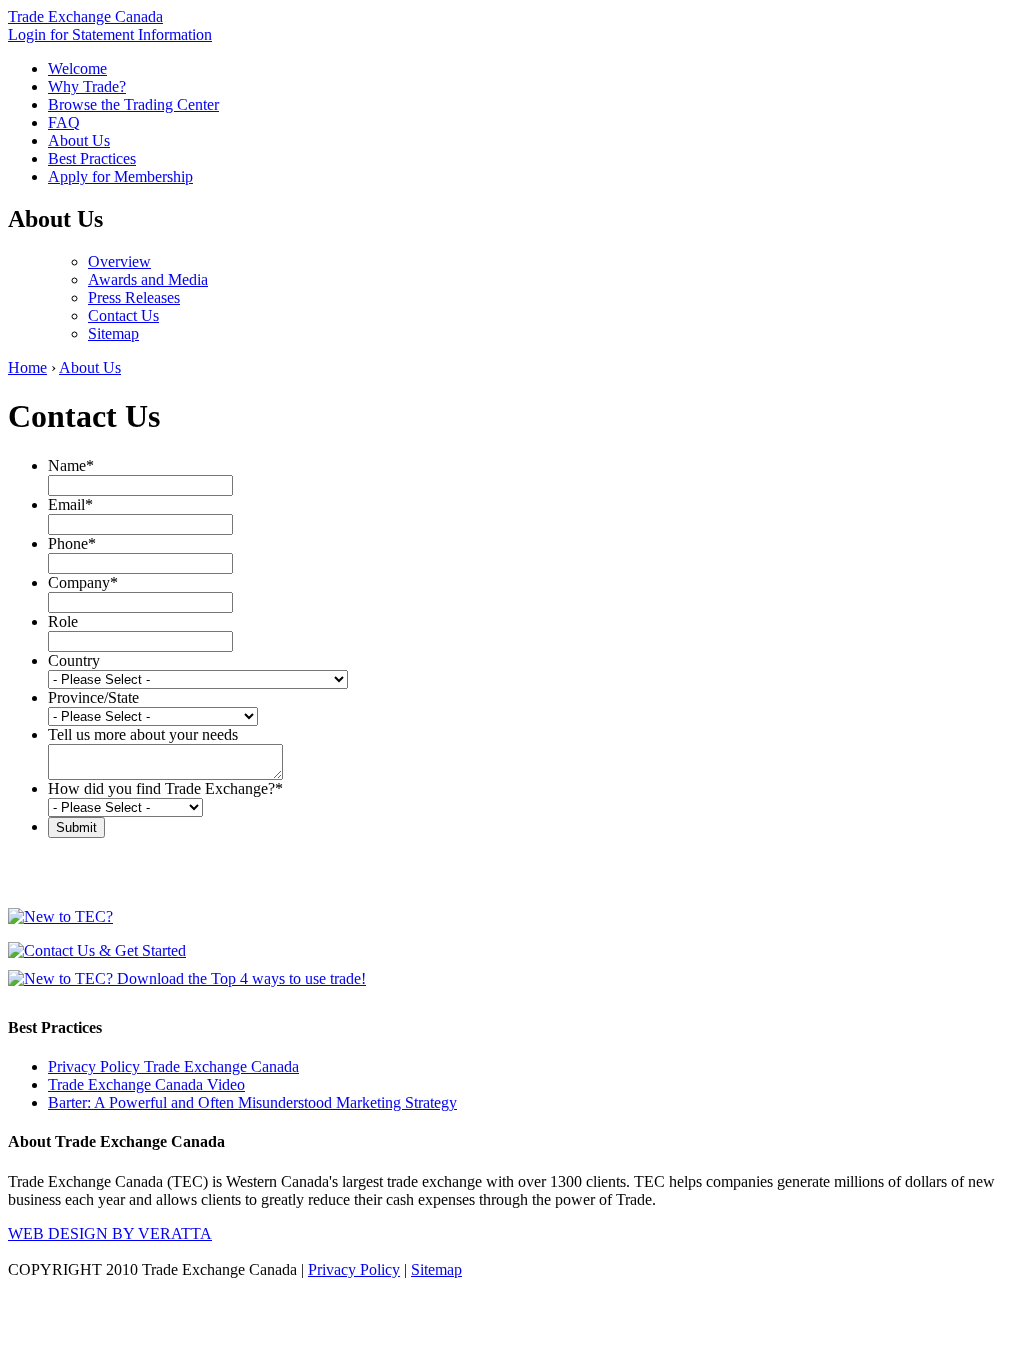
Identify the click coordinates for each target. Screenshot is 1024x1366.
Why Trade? (87, 86)
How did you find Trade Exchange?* (165, 788)
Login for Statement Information (110, 34)
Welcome (77, 68)
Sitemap (113, 333)
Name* (71, 465)
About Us (79, 140)
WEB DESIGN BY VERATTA (110, 1233)
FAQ (64, 122)
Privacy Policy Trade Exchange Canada (173, 1066)
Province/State (93, 697)
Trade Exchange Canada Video (146, 1084)
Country (74, 660)
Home (27, 367)
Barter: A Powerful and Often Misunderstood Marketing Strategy (252, 1102)
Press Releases (134, 297)
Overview (119, 261)
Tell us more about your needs (143, 734)
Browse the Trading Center (133, 104)
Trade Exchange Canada (85, 16)
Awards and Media (148, 279)
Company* (83, 582)
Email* (70, 504)
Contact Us (123, 315)
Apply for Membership (120, 176)
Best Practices (92, 158)
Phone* (72, 543)
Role (63, 621)
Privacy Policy (354, 1269)
